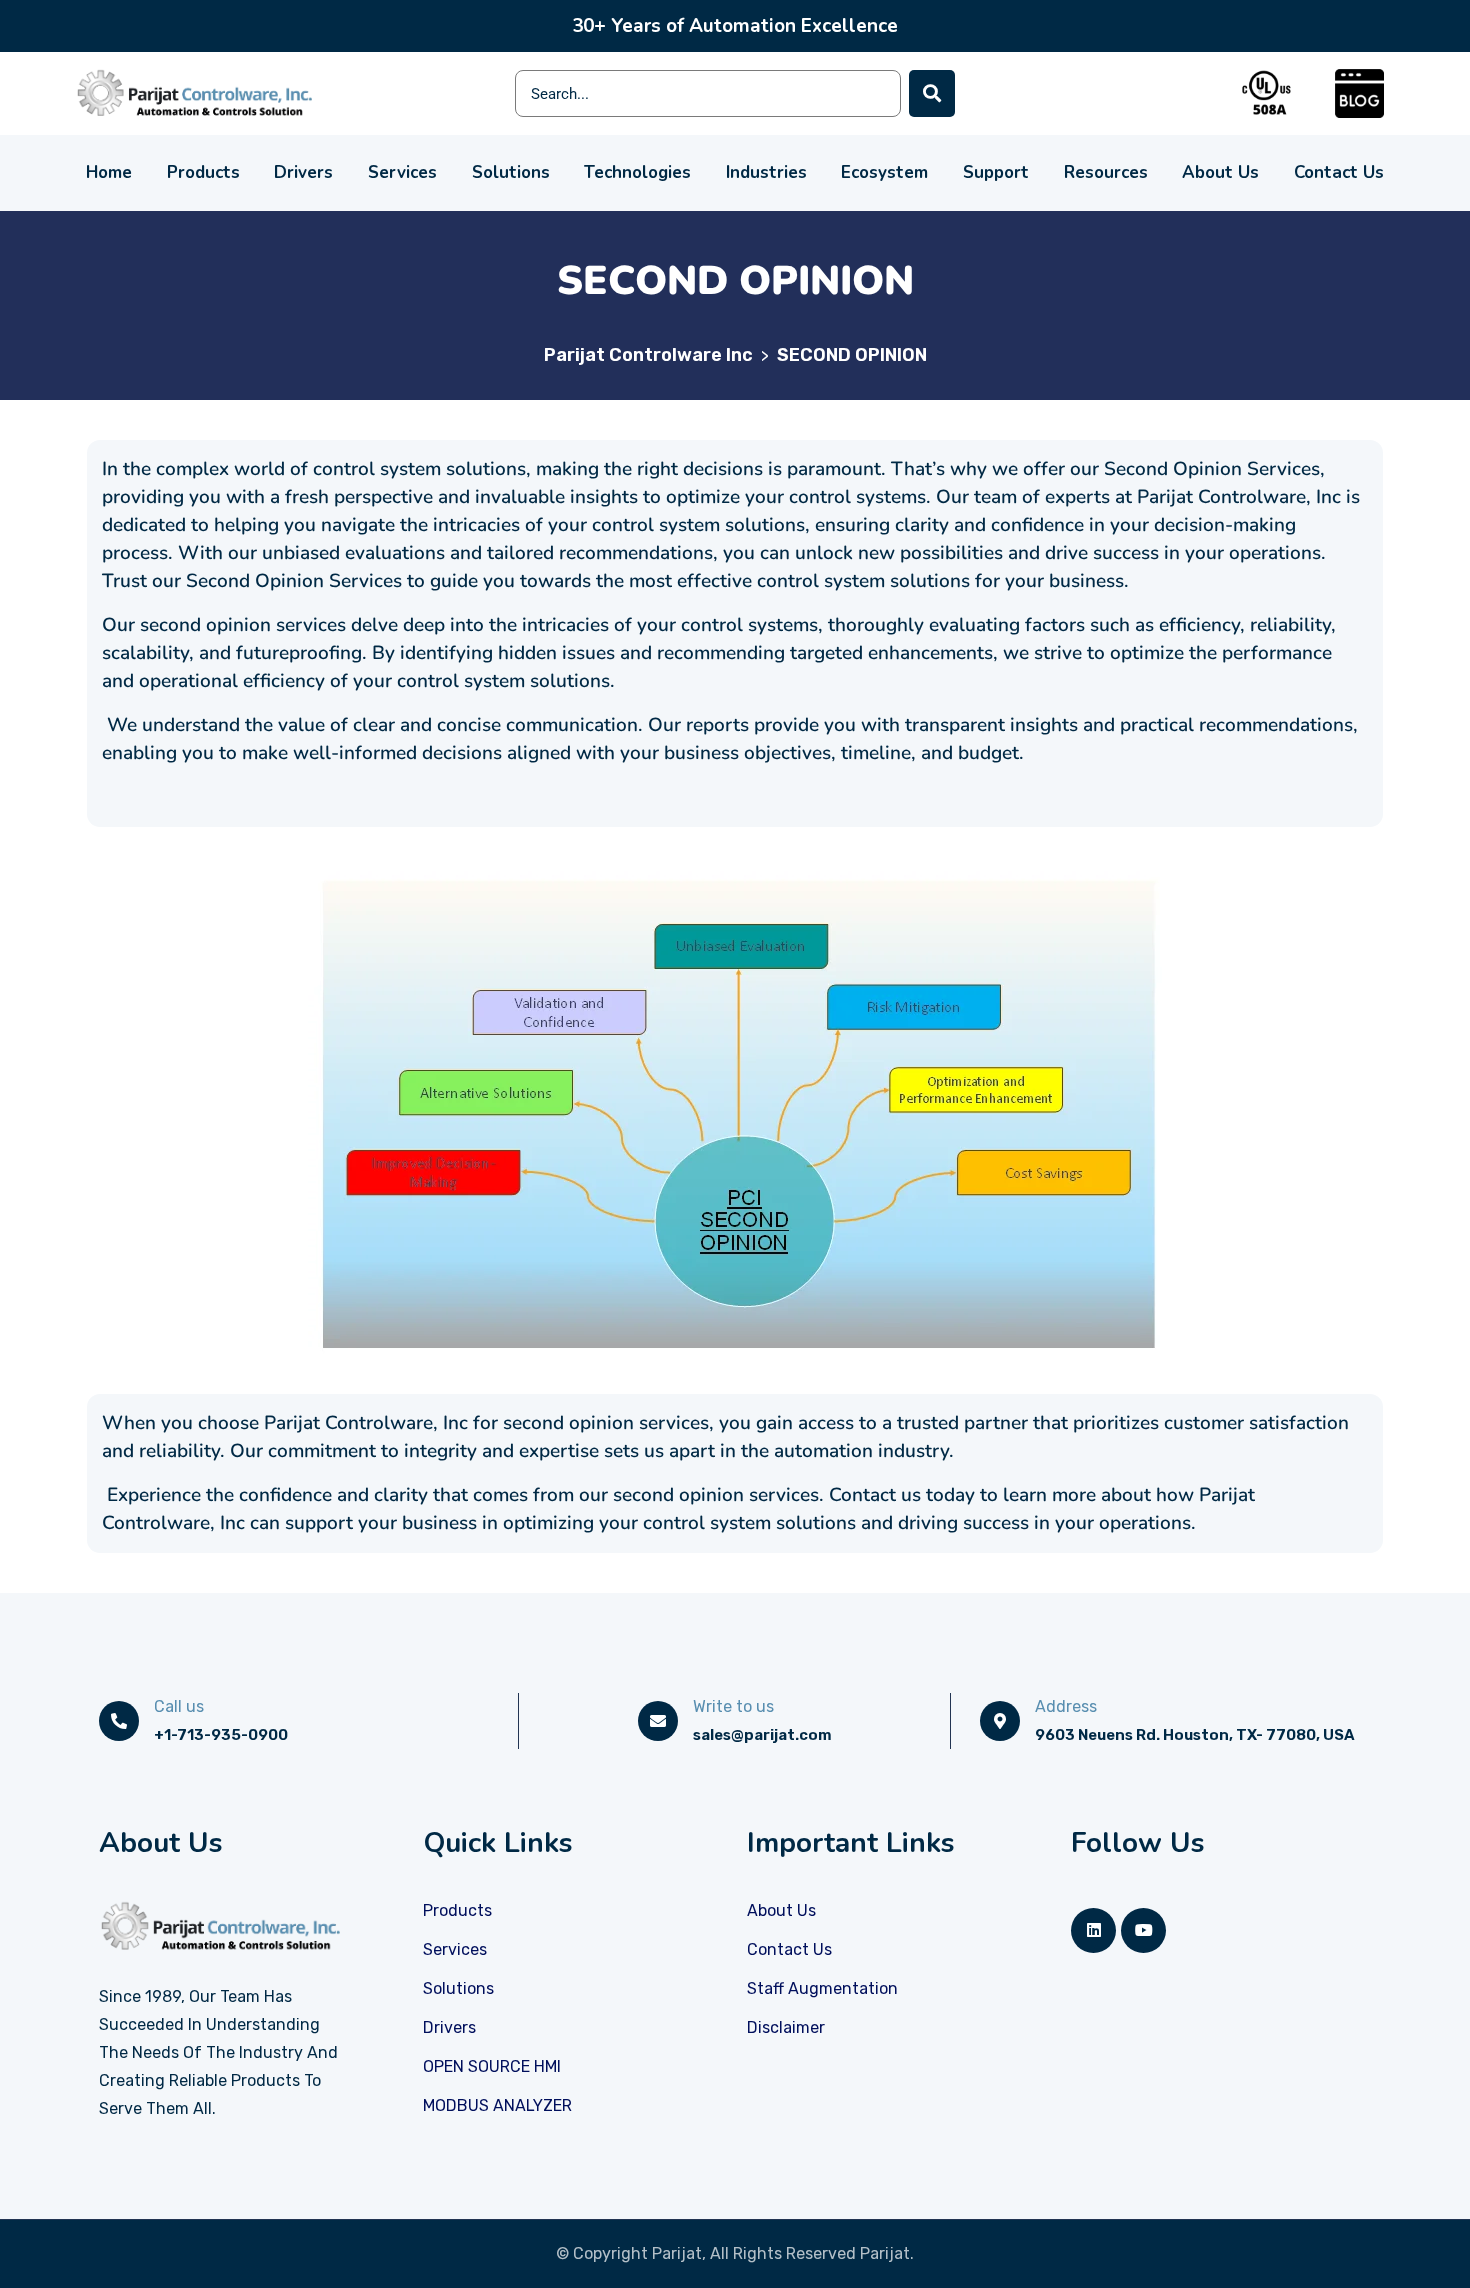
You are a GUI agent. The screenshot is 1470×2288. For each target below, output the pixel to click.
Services (402, 172)
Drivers (303, 172)
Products (203, 172)
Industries (766, 172)
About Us (1220, 172)
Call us (179, 1706)
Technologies (637, 172)
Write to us (733, 1706)
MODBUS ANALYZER (497, 2105)
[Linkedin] (1093, 1930)
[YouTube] (1143, 1930)
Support (996, 172)
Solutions (511, 172)
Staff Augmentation (822, 1988)
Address (1066, 1706)
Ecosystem (884, 172)
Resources (1106, 172)
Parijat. (887, 2253)
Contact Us (1339, 172)
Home (109, 172)
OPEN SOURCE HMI (492, 2066)
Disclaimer (786, 2027)
